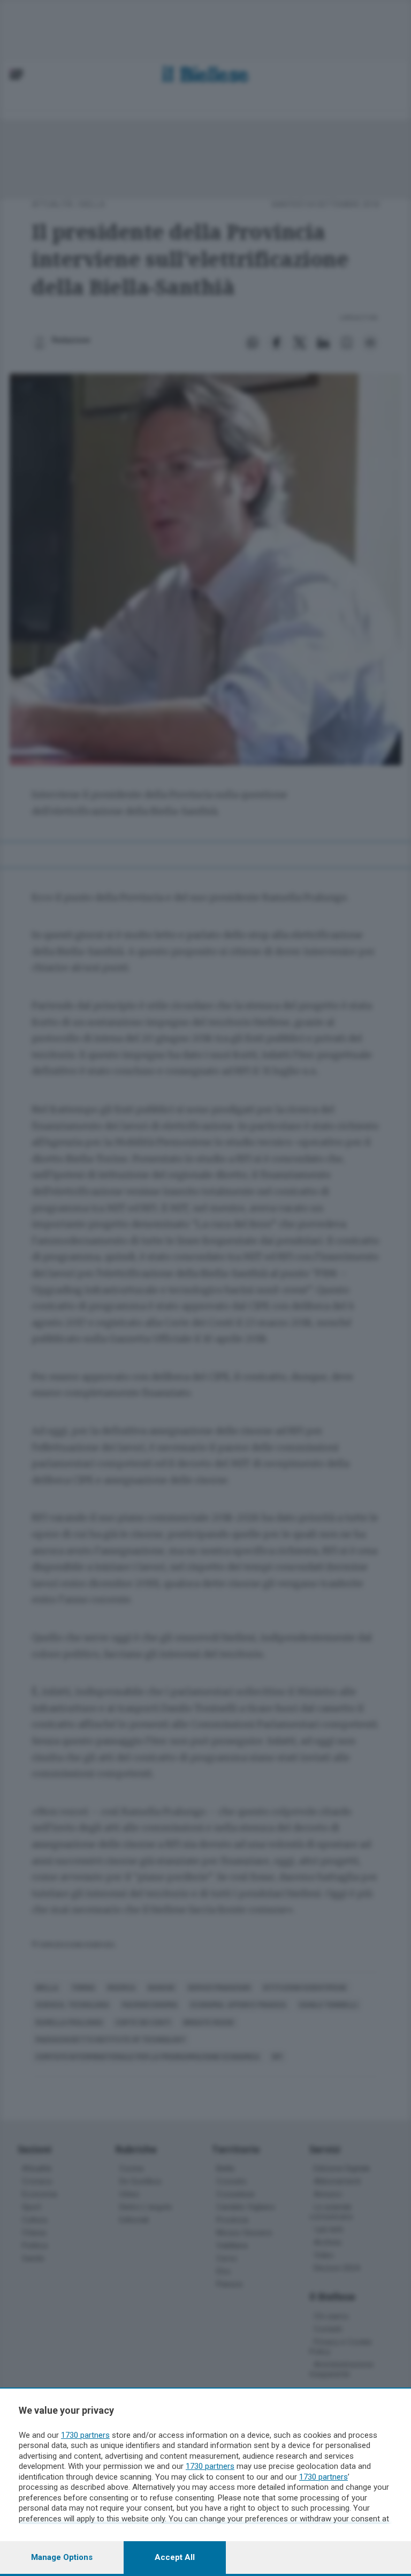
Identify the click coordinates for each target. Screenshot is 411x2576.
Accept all (175, 2557)
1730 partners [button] (85, 2435)
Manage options (62, 2557)
